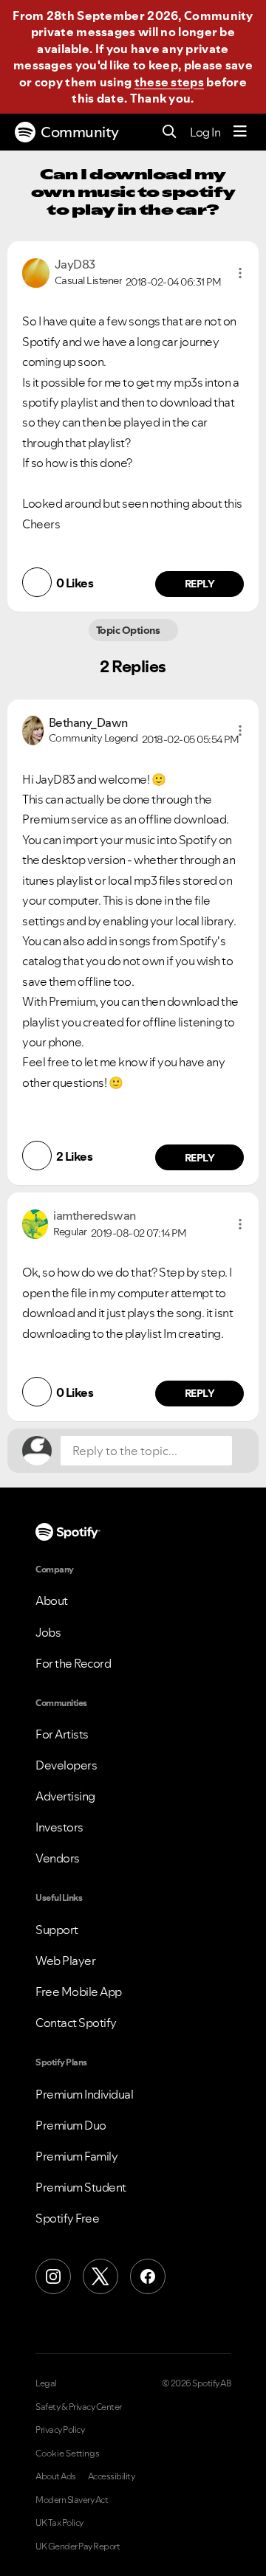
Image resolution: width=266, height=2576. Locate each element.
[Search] (170, 132)
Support (57, 1930)
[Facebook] (148, 2276)
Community (80, 132)
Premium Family (76, 2156)
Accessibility (112, 2476)
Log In (205, 132)
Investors (59, 1827)
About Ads (56, 2476)
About (52, 1600)
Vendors (58, 1858)
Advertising (65, 1796)
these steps (169, 82)
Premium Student (81, 2187)
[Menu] (240, 132)
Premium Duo (71, 2125)
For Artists (62, 1734)
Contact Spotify (76, 2023)
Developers (66, 1765)
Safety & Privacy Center (79, 2407)
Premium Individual (84, 2094)
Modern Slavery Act (72, 2500)
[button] (240, 273)
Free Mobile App (79, 1992)
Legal (46, 2383)
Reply (200, 584)
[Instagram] (53, 2276)
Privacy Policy (60, 2430)
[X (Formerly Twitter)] (100, 2276)
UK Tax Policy (59, 2523)
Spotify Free (67, 2218)
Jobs (48, 1632)
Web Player (65, 1961)
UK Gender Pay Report (78, 2546)
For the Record (73, 1663)
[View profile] (36, 272)
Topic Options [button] (129, 630)
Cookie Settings (68, 2454)
